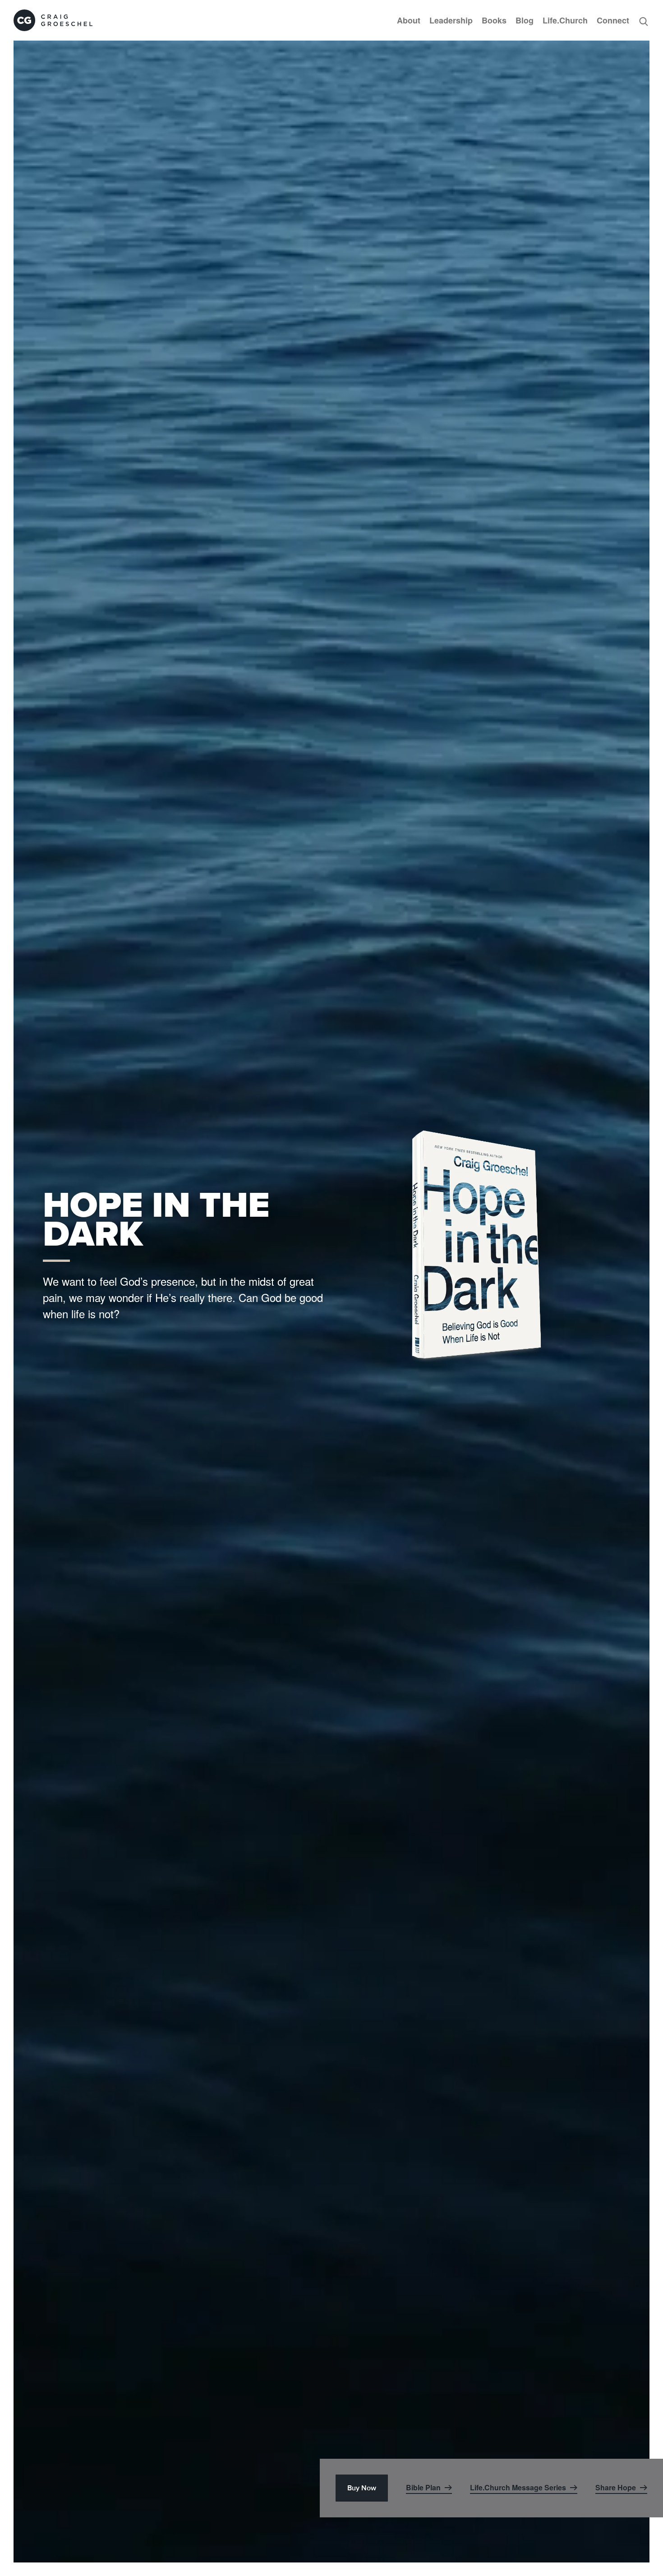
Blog (525, 20)
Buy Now (362, 2488)
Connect (613, 20)
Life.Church (565, 20)
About (409, 20)
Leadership (451, 20)
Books (494, 20)
